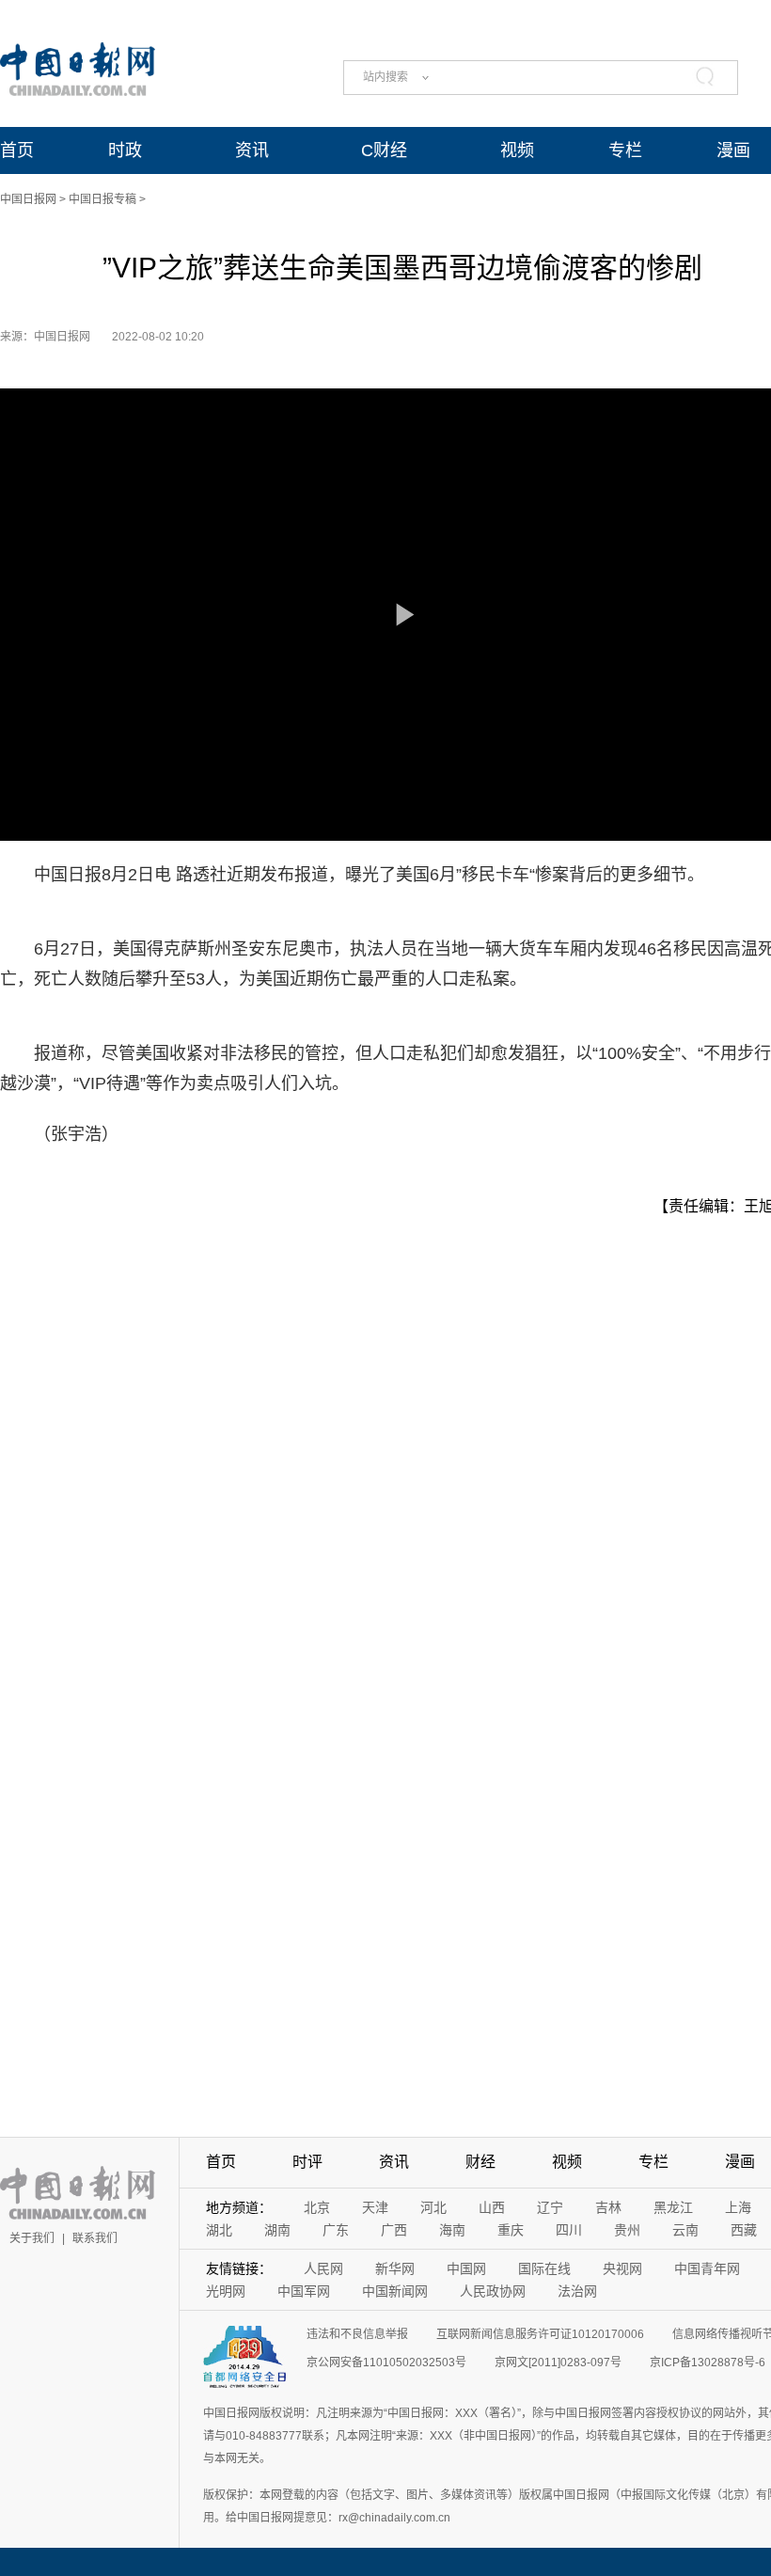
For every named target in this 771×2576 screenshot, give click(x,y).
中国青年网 (707, 2268)
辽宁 (550, 2207)
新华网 (395, 2268)
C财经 (384, 150)
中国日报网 (28, 199)
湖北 (219, 2230)
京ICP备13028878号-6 (708, 2363)
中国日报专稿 (102, 199)
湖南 (277, 2230)
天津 (375, 2207)
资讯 (252, 150)
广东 (336, 2230)
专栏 (625, 150)
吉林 (608, 2207)
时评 (307, 2162)
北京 (317, 2207)
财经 (480, 2162)
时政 (125, 150)
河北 (433, 2207)
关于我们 (32, 2238)
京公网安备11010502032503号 (386, 2363)
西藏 (744, 2230)
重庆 (511, 2230)
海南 (452, 2230)
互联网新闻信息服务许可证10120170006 (540, 2334)
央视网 (622, 2268)
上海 (738, 2207)
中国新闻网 (395, 2291)
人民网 (323, 2268)
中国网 (466, 2268)
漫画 (733, 150)
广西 (394, 2230)
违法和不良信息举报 (357, 2334)
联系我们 (95, 2238)
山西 (492, 2207)
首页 (17, 150)
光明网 (226, 2291)
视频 (517, 150)
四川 (569, 2230)
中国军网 (304, 2291)
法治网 (577, 2291)
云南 (685, 2230)
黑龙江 (673, 2207)
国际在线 (544, 2268)
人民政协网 (493, 2291)
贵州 (627, 2230)
